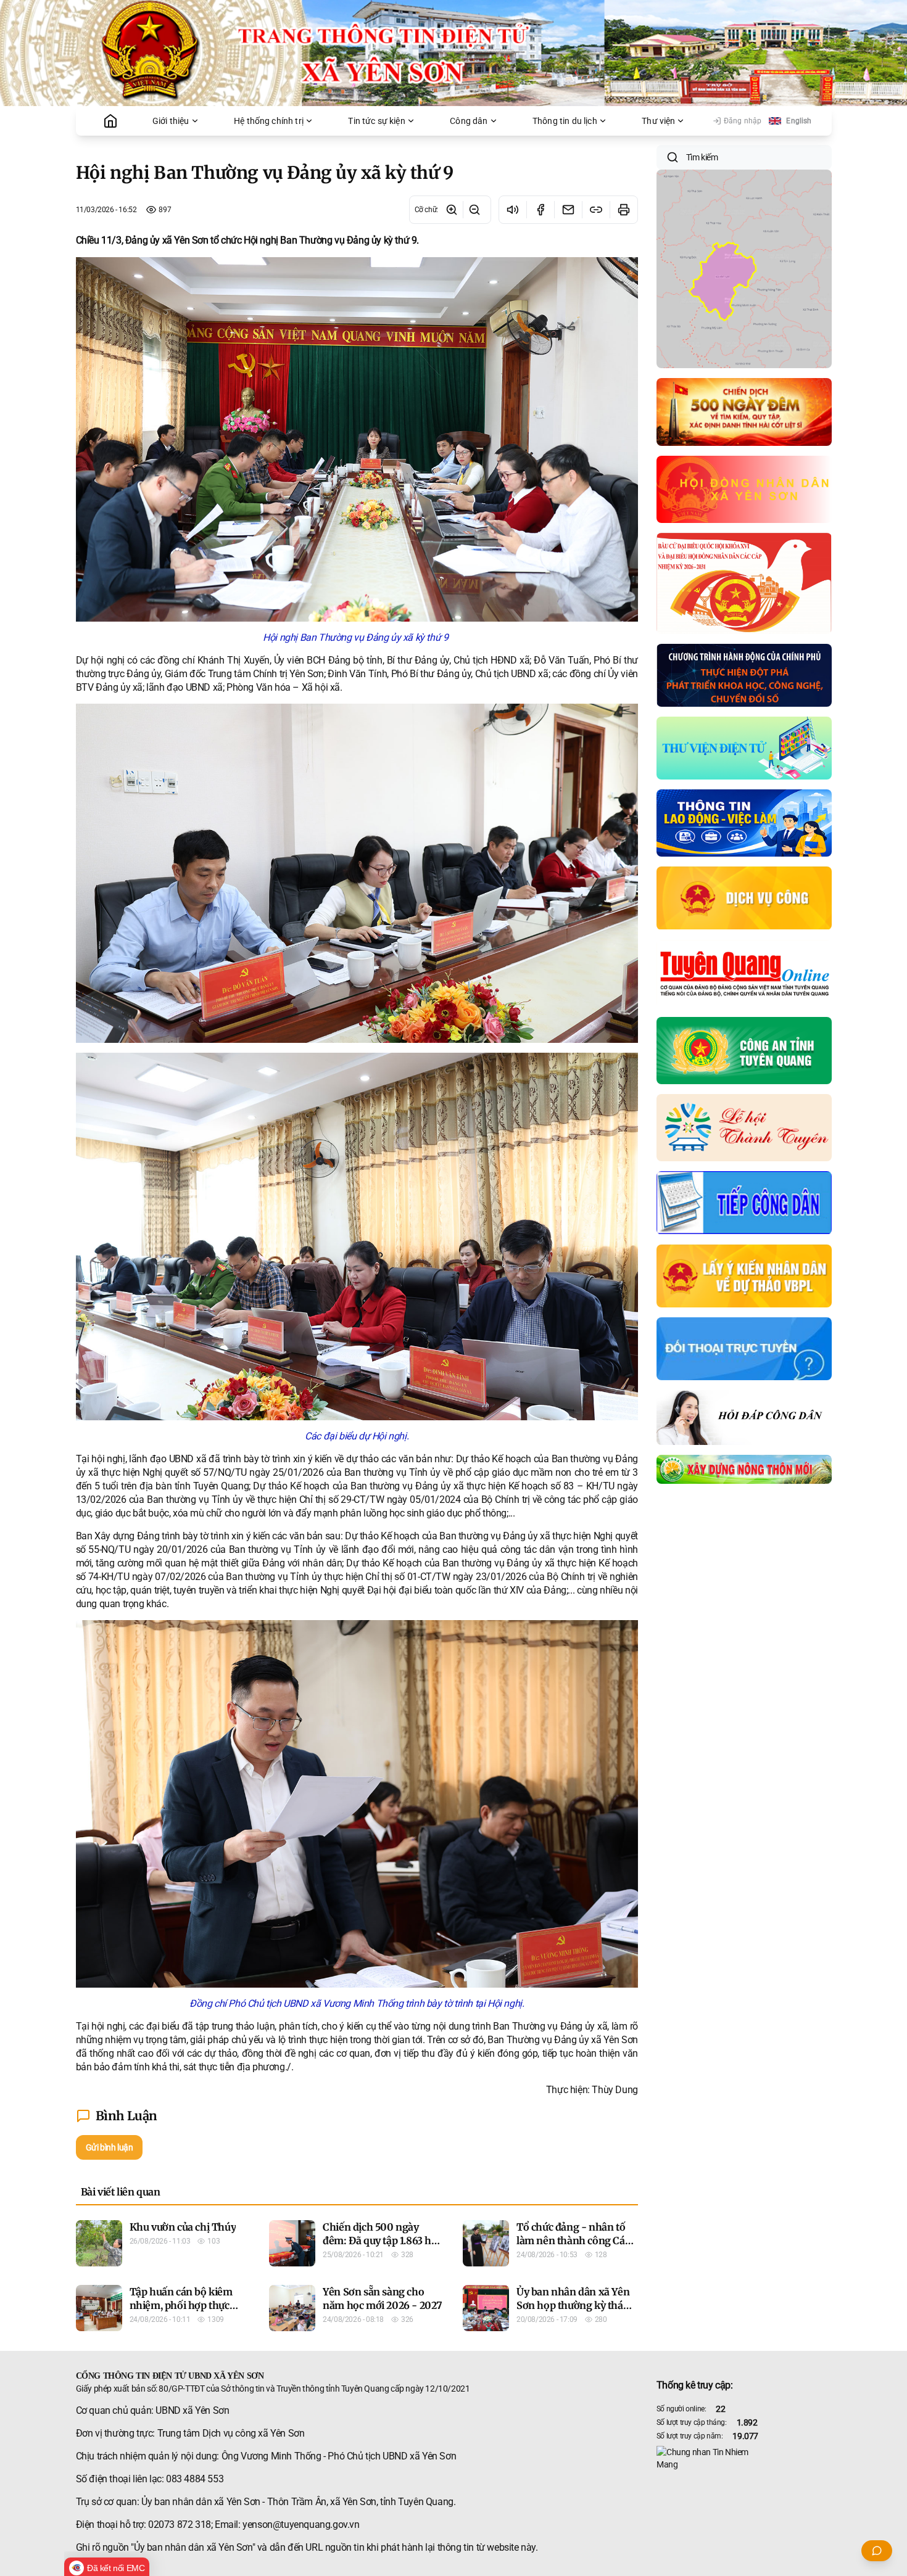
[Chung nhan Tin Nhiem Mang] (744, 2458)
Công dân (469, 121)
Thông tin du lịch (565, 121)
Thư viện (658, 121)
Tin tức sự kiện (376, 121)
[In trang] (623, 210)
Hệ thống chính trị (269, 121)
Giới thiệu (171, 121)
